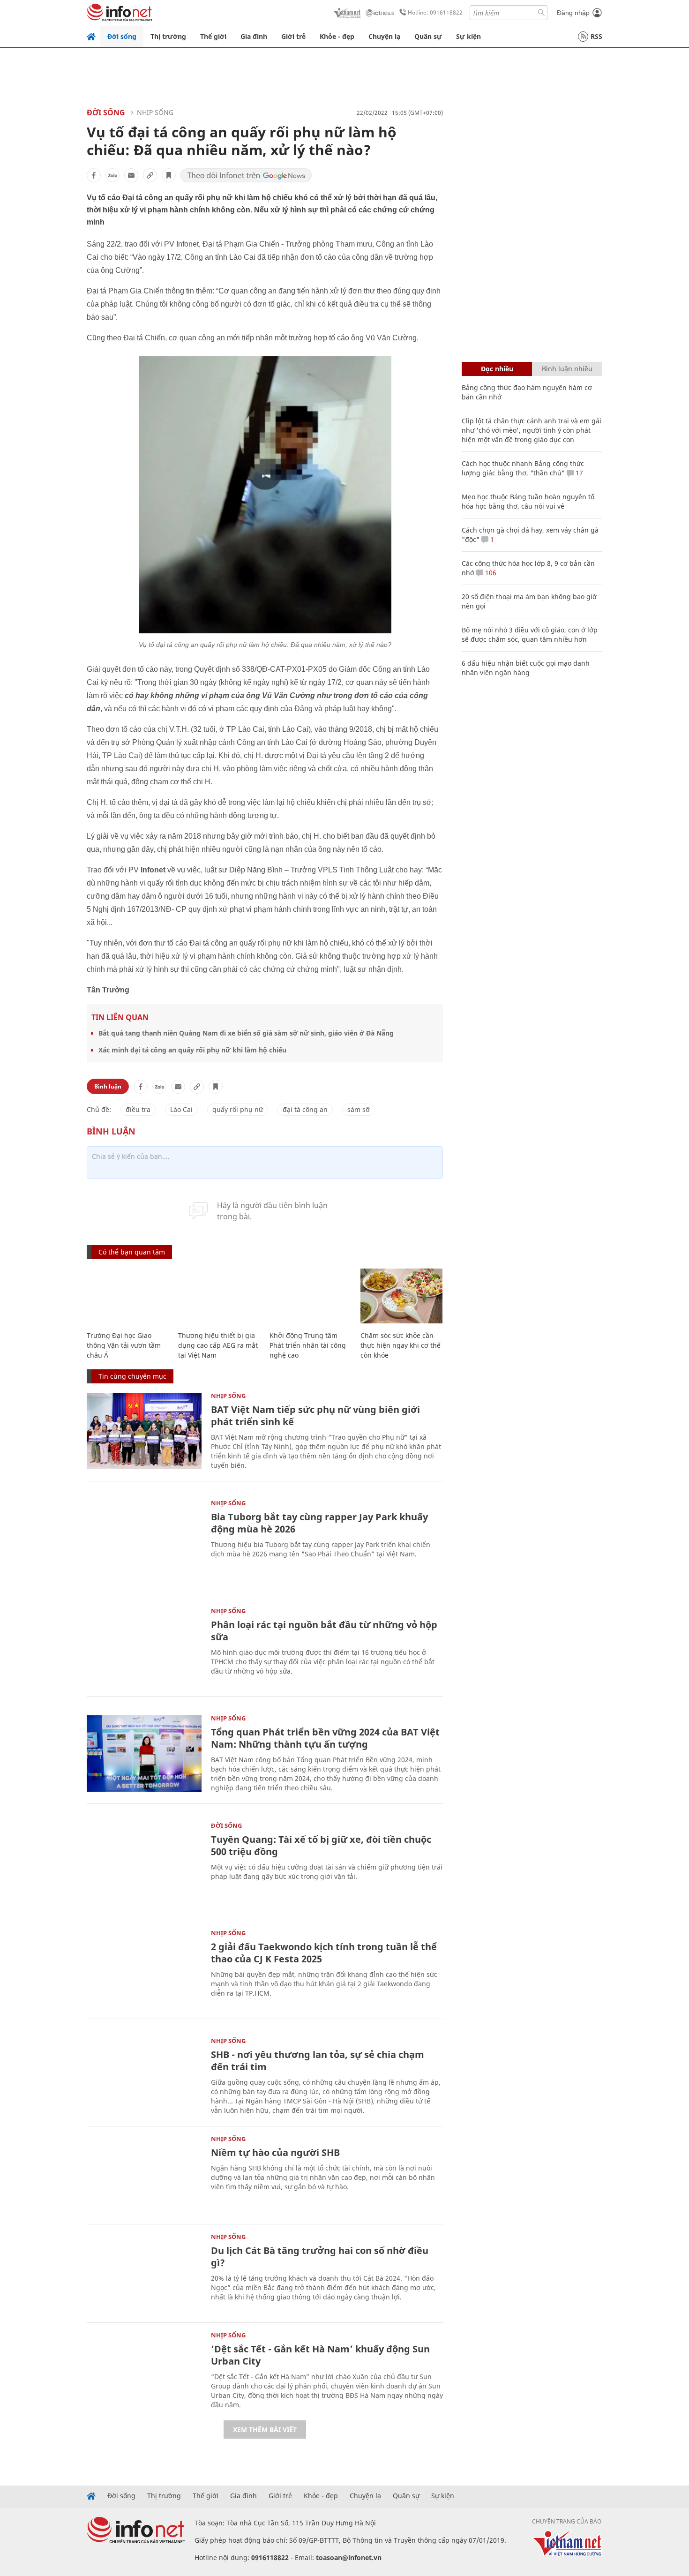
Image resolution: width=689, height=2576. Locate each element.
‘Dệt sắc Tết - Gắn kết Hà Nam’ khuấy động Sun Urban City (320, 2355)
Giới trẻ (293, 36)
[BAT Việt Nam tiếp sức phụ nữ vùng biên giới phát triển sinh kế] (144, 1431)
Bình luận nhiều (567, 369)
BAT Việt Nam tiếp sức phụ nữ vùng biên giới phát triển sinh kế (315, 1416)
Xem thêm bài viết (265, 2430)
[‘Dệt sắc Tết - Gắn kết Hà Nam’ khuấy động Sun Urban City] (144, 2370)
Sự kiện (468, 36)
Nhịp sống (155, 112)
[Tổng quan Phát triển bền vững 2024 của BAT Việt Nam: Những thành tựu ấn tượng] (144, 1754)
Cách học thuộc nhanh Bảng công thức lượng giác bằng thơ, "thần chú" (523, 468)
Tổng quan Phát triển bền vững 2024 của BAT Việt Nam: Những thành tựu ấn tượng (325, 1738)
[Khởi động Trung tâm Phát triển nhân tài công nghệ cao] (311, 1296)
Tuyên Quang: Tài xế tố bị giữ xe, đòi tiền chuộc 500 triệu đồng (321, 1845)
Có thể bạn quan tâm (132, 1252)
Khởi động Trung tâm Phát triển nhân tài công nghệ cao (308, 1345)
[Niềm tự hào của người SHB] (144, 2174)
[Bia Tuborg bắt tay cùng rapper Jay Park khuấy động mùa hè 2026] (144, 1538)
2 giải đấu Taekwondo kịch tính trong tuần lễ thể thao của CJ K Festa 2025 (324, 1953)
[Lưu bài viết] (169, 175)
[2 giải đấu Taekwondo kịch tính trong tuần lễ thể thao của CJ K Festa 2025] (144, 1968)
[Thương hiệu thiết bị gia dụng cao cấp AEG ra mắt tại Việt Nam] (219, 1296)
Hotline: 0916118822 (435, 12)
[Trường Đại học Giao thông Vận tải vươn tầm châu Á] (128, 1296)
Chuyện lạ (384, 36)
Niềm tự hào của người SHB (275, 2152)
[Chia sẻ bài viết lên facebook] (94, 175)
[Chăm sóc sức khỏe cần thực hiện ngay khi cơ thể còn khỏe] (401, 1296)
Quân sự (428, 36)
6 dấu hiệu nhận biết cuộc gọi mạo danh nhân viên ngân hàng (526, 668)
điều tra (138, 1109)
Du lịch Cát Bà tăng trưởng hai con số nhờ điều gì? (320, 2257)
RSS (596, 36)
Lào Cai (181, 1109)
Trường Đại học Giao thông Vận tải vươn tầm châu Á (124, 1345)
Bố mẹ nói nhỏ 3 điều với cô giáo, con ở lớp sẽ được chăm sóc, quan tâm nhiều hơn (530, 635)
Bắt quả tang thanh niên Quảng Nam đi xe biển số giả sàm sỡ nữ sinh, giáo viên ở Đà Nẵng (246, 1033)
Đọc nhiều (497, 369)
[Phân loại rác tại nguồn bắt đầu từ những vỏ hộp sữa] (144, 1646)
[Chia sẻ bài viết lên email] (131, 175)
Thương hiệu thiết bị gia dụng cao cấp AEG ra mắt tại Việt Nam (218, 1345)
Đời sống (122, 36)
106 (490, 573)
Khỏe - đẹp (337, 36)
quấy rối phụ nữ (238, 1109)
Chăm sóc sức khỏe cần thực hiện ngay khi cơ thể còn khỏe (401, 1345)
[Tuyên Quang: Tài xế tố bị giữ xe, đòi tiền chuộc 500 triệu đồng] (144, 1861)
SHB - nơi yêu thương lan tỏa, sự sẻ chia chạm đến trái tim (318, 2061)
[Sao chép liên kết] (150, 175)
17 (578, 473)
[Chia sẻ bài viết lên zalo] (112, 175)
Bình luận (108, 1086)
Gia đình (254, 36)
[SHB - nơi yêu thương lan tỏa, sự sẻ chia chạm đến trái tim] (144, 2076)
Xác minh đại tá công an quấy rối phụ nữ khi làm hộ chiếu (192, 1050)
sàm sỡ (359, 1109)
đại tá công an (305, 1109)
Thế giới (213, 36)
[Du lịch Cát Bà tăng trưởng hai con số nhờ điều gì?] (144, 2272)
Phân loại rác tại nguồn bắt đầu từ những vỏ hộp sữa (324, 1631)
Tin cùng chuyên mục (132, 1376)
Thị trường (168, 36)
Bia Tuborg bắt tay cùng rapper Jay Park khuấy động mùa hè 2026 (319, 1523)
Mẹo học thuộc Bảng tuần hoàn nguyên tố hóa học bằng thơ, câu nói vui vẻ (528, 501)
